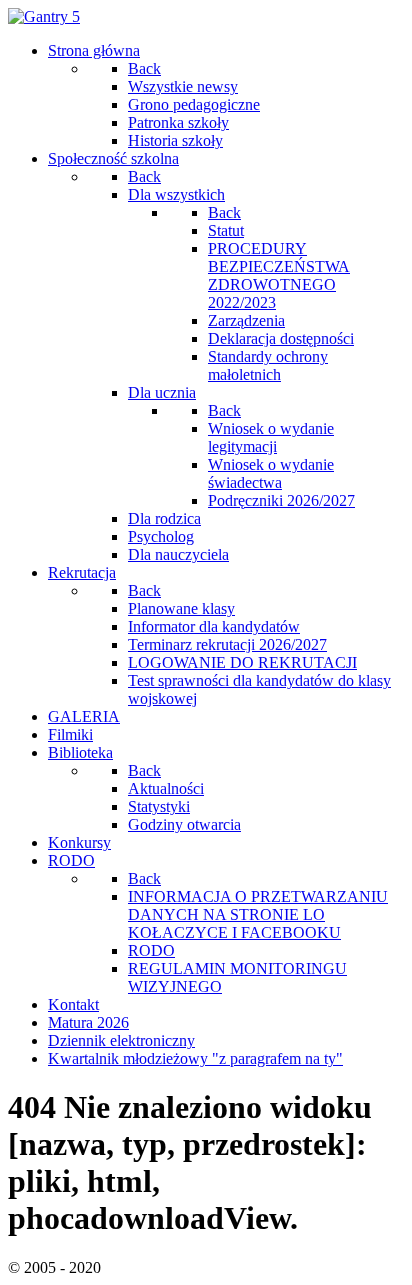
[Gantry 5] (44, 16)
